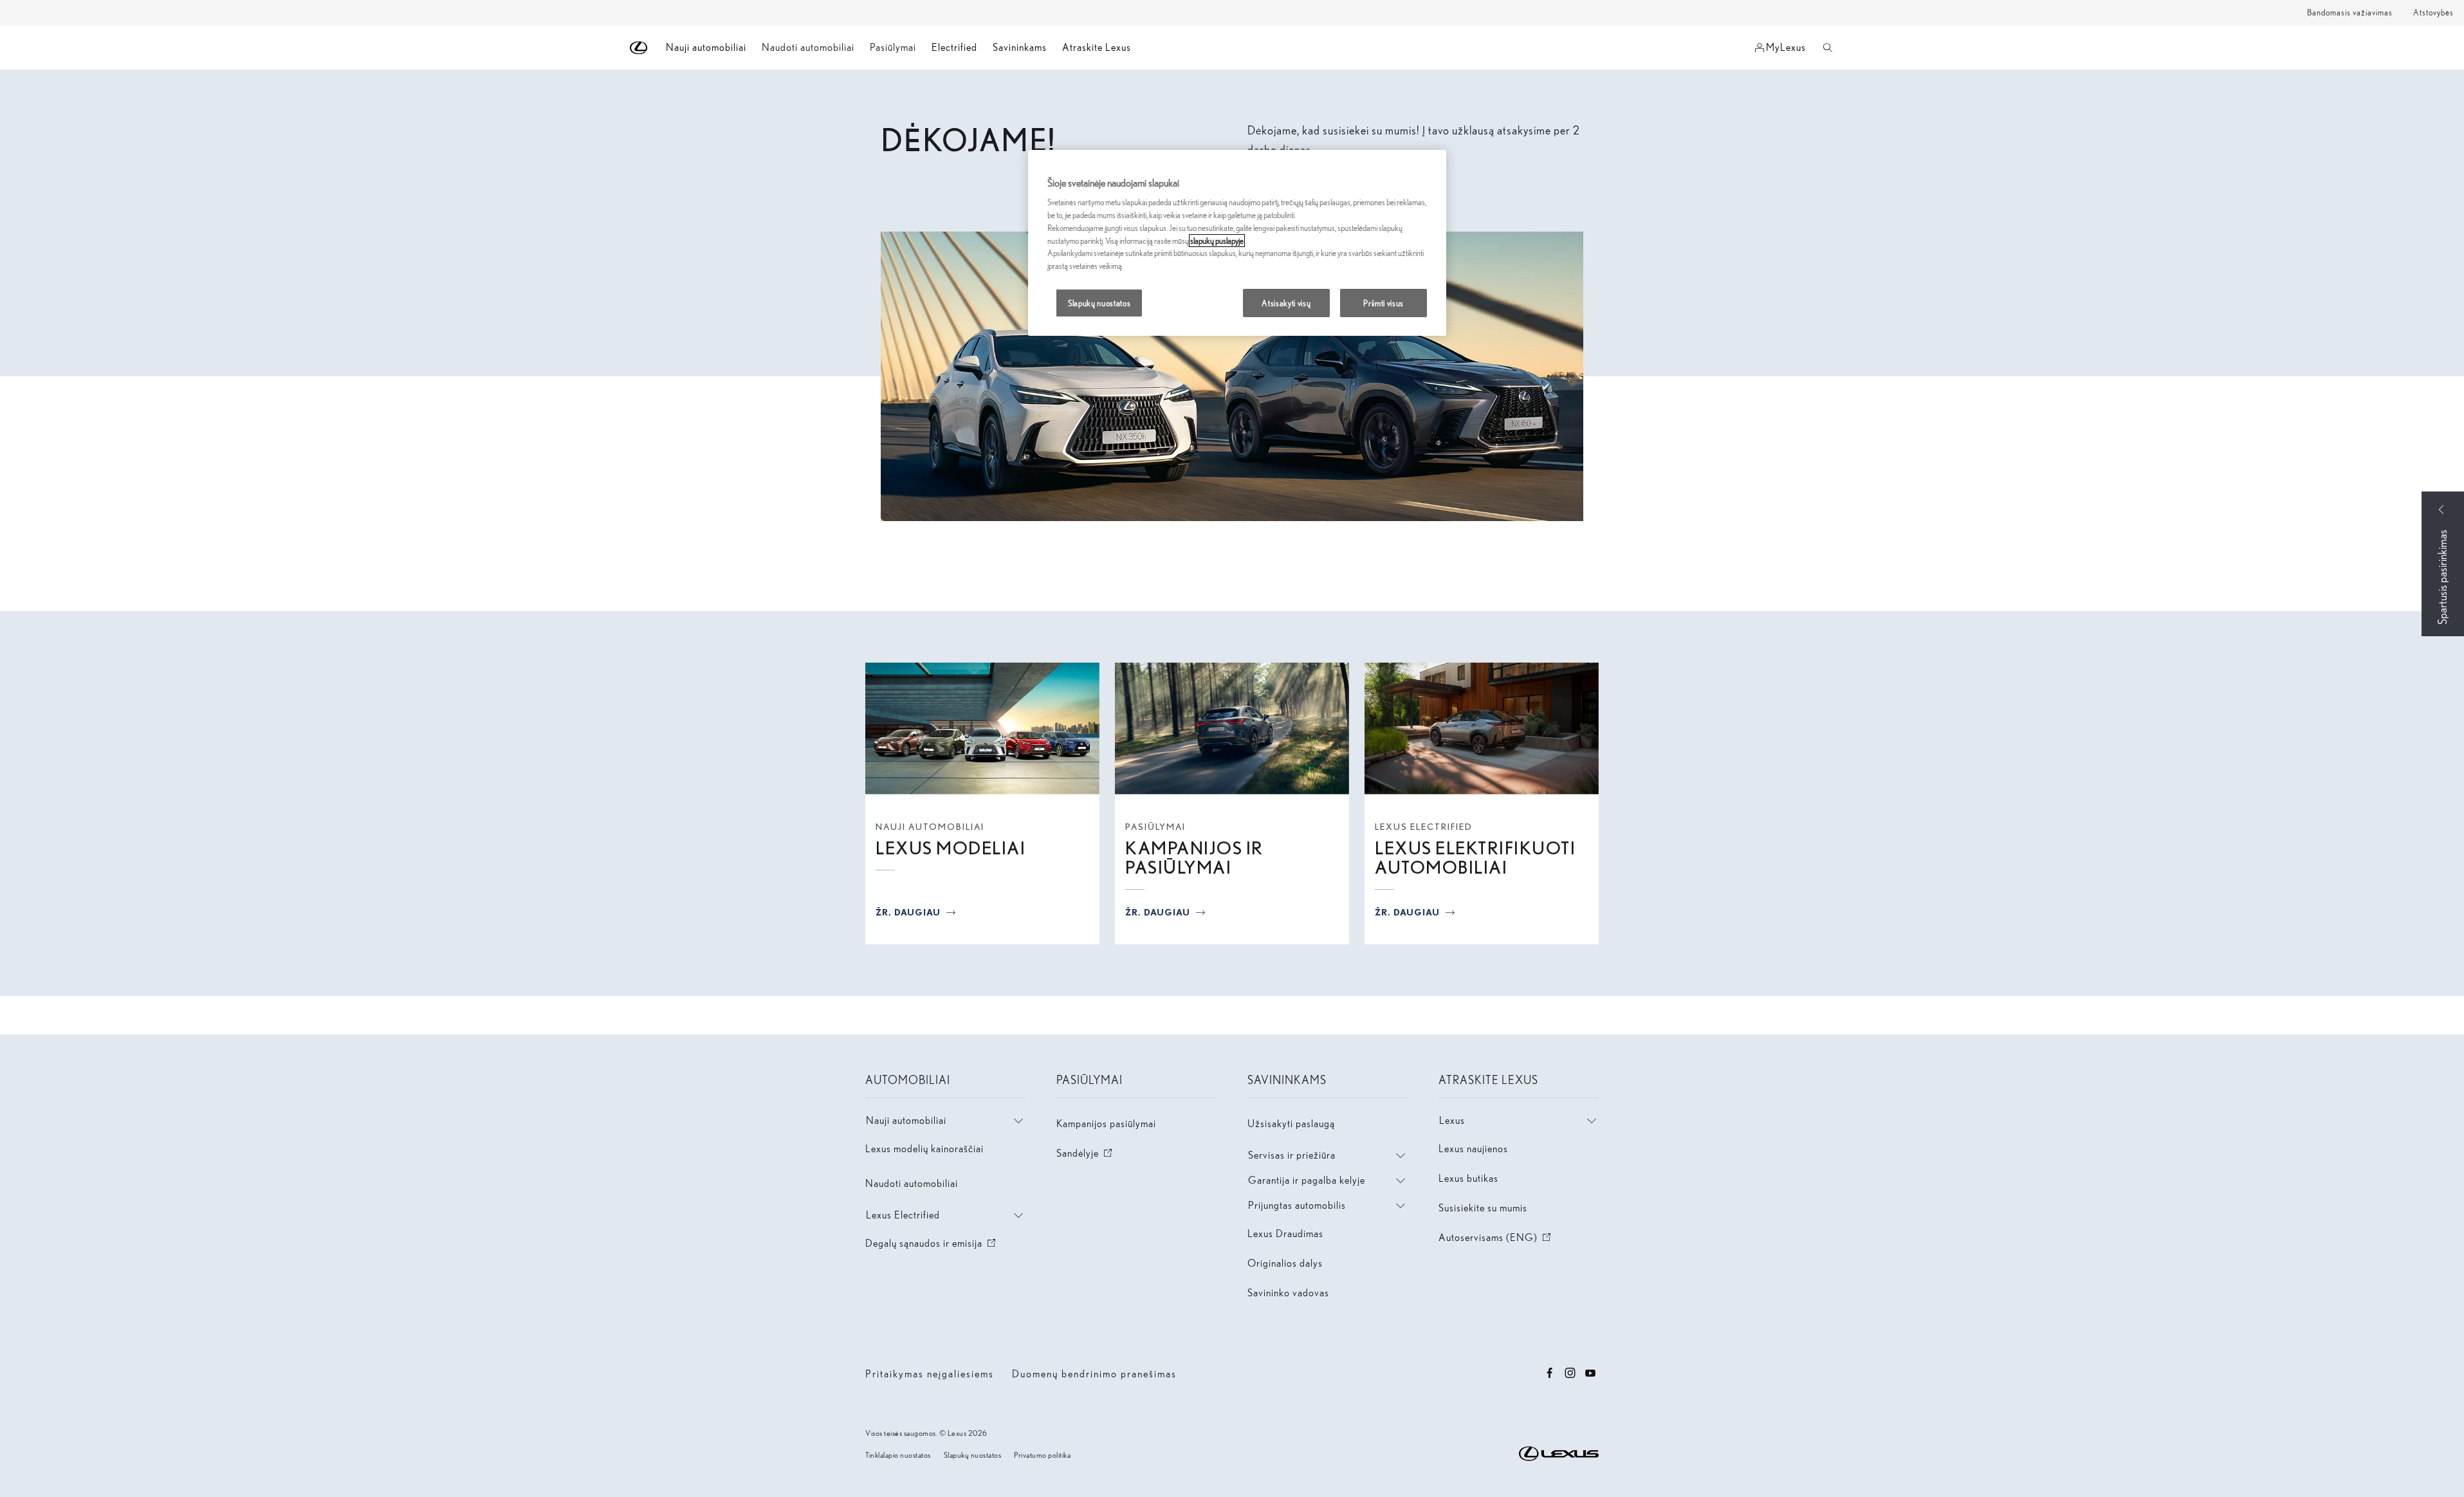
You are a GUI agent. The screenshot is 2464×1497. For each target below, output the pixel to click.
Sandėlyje (1085, 1153)
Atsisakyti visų (1286, 303)
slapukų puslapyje (1217, 241)
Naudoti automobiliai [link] (808, 47)
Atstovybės (2433, 13)
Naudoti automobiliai (912, 1183)
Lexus (1452, 1120)
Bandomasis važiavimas (2350, 13)
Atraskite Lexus (1097, 47)
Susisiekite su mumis (1483, 1208)
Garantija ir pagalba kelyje (1307, 1180)
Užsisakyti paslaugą (1291, 1124)
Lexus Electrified (903, 1215)
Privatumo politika (1042, 1455)
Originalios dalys (1285, 1263)
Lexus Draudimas (1285, 1234)
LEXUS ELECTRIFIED (1424, 827)
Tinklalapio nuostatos (898, 1455)
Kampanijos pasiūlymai (1106, 1124)
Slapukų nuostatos (973, 1455)
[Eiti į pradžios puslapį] (639, 48)
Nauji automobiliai (930, 827)
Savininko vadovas (1288, 1293)
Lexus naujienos (1473, 1149)
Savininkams (1020, 47)
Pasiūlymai (1155, 827)
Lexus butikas (1468, 1178)
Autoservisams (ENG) (1496, 1237)
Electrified (954, 47)
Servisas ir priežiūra (1292, 1155)
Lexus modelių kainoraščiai (924, 1149)
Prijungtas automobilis (1297, 1205)
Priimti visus (1384, 303)
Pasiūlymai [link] (893, 47)
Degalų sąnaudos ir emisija (932, 1243)
